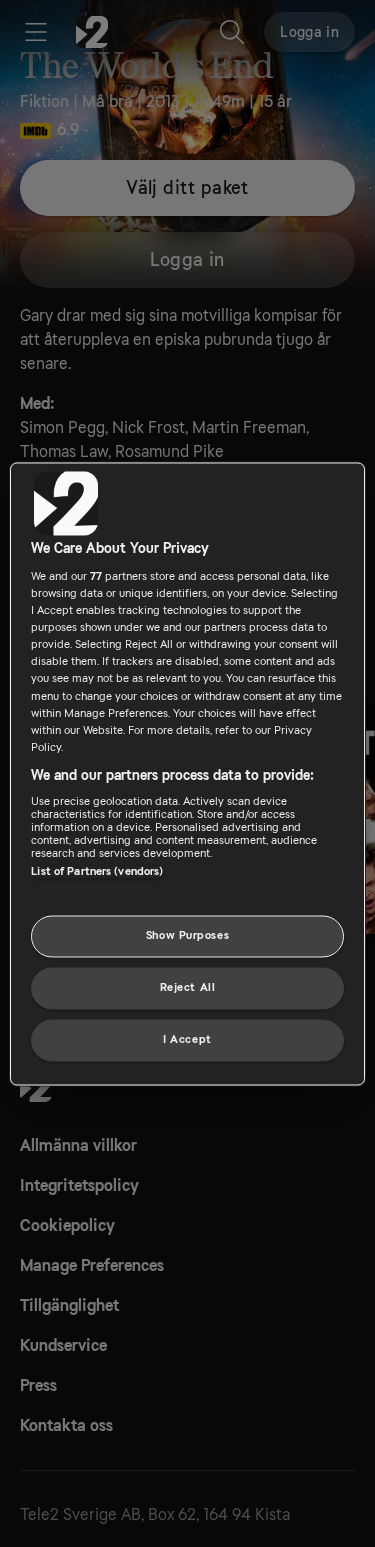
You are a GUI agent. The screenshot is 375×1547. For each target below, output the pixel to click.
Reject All (188, 987)
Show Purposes (187, 935)
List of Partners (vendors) (97, 872)
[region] (187, 773)
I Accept (187, 1039)
